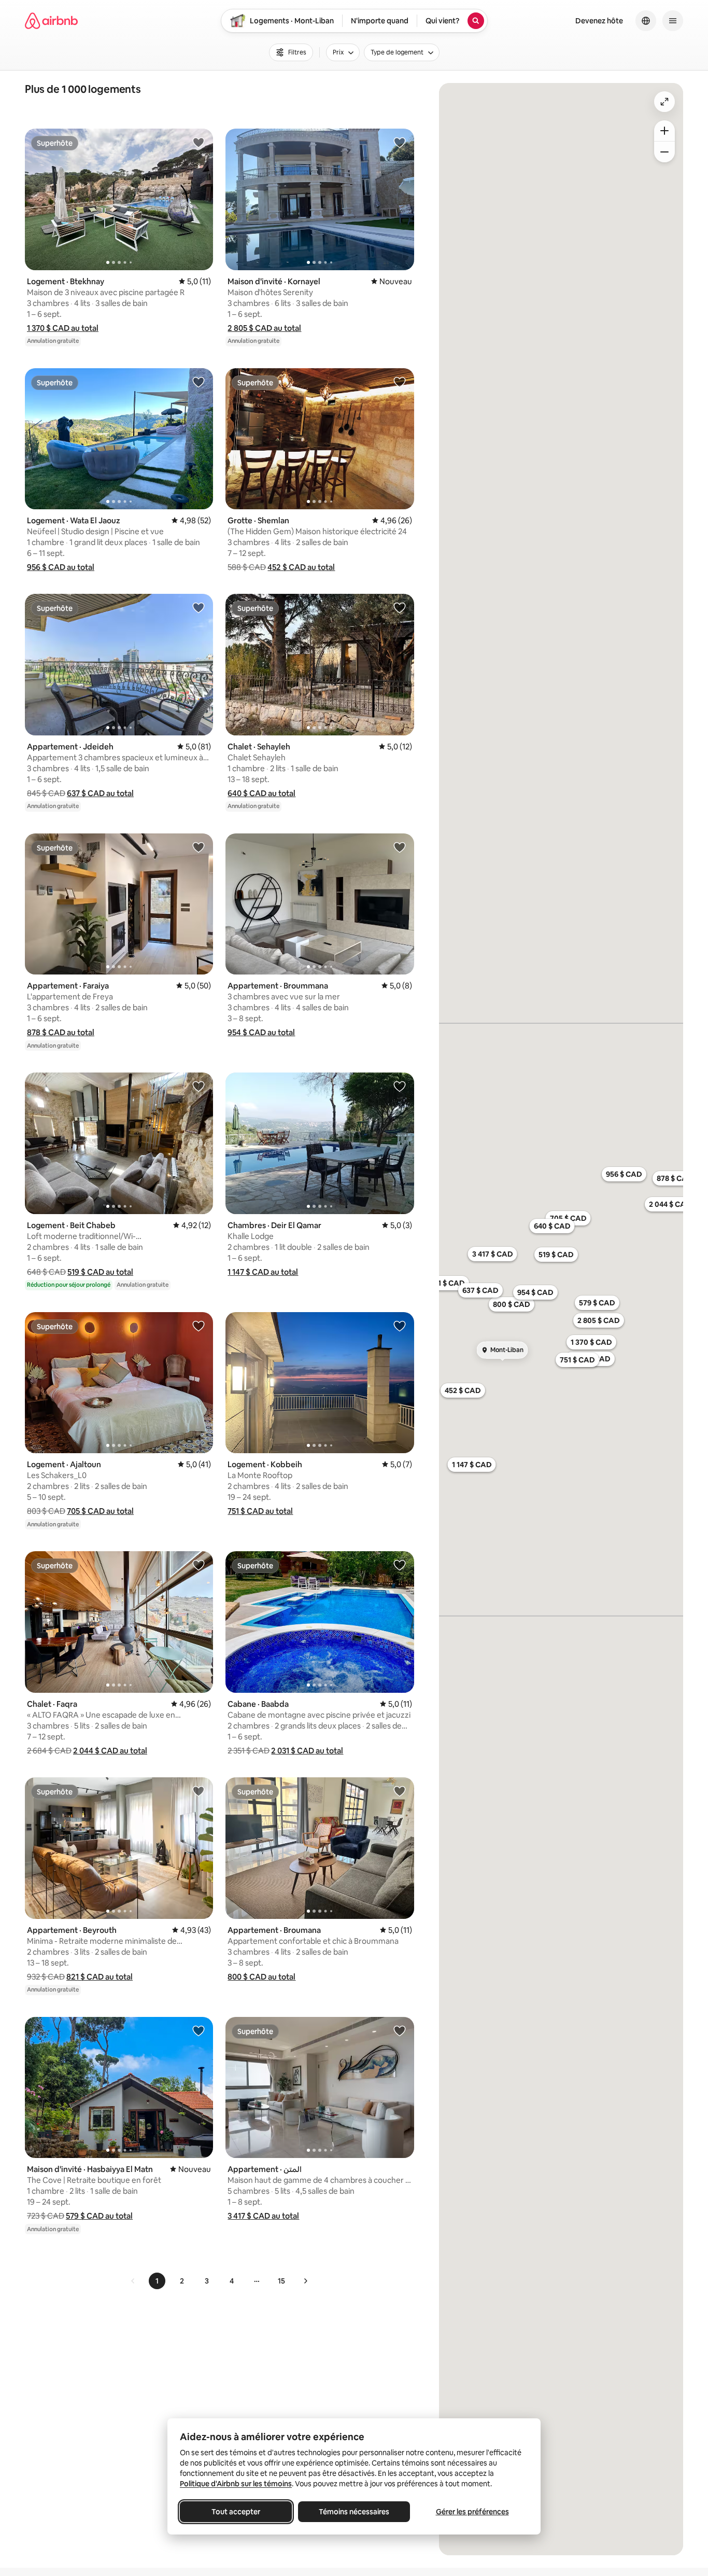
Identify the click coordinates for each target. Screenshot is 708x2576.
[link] (133, 2281)
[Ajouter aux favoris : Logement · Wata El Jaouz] (199, 382)
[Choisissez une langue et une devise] (646, 21)
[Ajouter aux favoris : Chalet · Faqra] (199, 1565)
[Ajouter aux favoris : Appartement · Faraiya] (199, 847)
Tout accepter (236, 2512)
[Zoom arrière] (664, 131)
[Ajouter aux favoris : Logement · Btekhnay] (199, 142)
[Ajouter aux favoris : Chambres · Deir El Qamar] (400, 1086)
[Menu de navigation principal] (673, 21)
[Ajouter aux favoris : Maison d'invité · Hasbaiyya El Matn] (199, 2030)
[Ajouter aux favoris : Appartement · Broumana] (400, 1791)
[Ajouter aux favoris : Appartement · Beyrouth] (199, 1791)
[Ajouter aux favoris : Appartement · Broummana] (400, 847)
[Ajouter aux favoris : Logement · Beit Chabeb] (199, 1086)
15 (281, 2281)
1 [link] (157, 2281)
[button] (63, 328)
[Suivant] (305, 2281)
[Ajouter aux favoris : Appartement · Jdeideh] (199, 607)
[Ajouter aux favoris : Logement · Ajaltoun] (199, 1326)
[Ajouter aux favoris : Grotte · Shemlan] (400, 382)
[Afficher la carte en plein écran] (664, 102)
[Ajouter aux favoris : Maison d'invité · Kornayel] (400, 142)
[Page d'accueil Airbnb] (51, 21)
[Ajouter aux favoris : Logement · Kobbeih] (400, 1326)
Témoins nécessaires (354, 2512)
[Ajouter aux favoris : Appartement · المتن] (400, 2030)
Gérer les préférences (472, 2512)
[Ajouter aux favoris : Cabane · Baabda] (400, 1565)
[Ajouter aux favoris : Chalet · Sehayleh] (400, 607)
